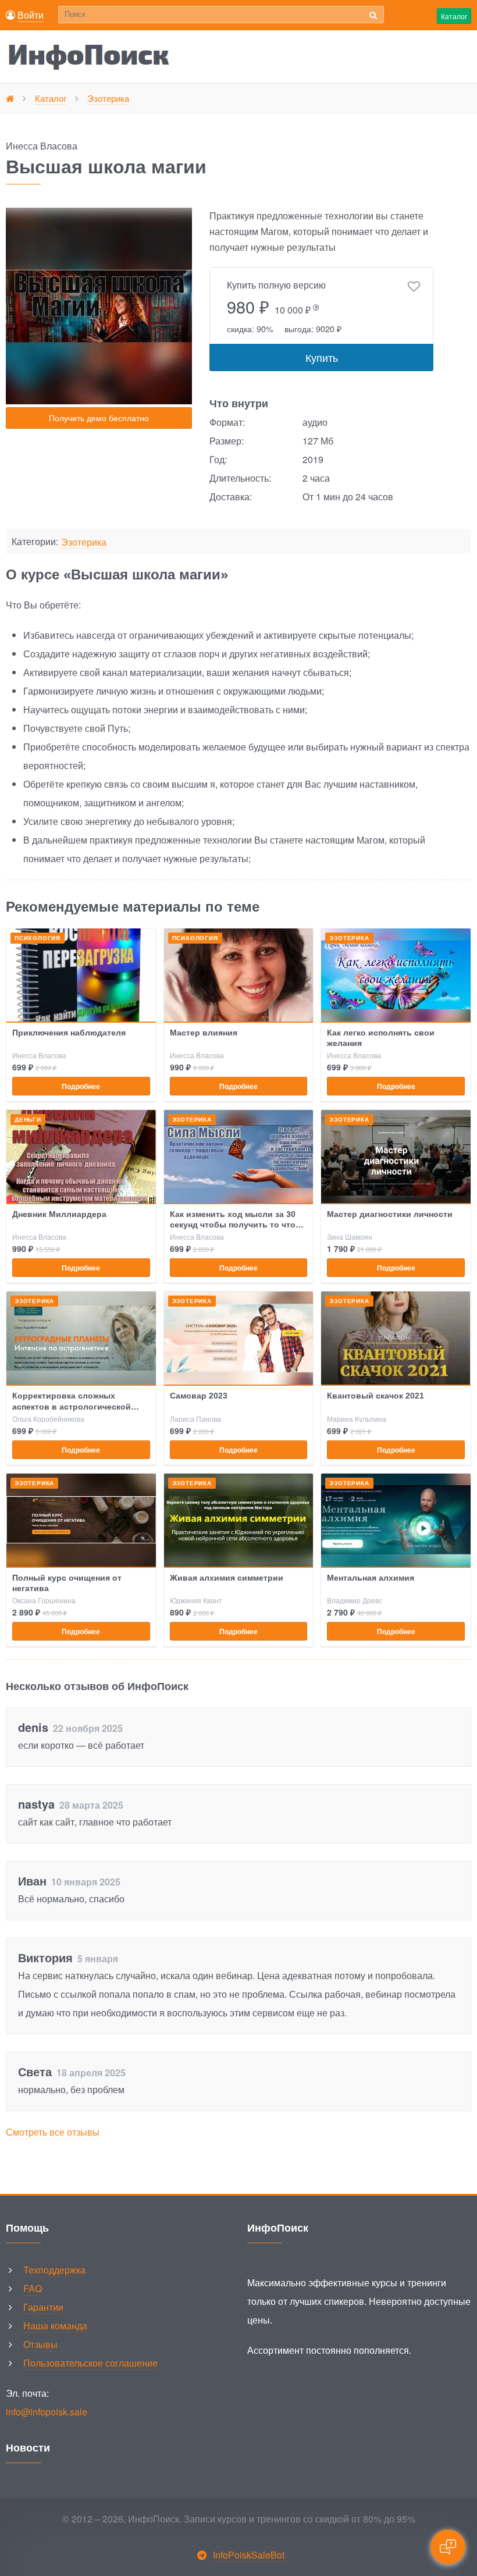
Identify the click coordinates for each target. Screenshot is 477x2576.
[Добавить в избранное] (414, 287)
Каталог (454, 16)
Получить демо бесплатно (99, 418)
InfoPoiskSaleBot (249, 2555)
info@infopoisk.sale (47, 2412)
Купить (322, 357)
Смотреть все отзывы (53, 2132)
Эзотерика (84, 542)
